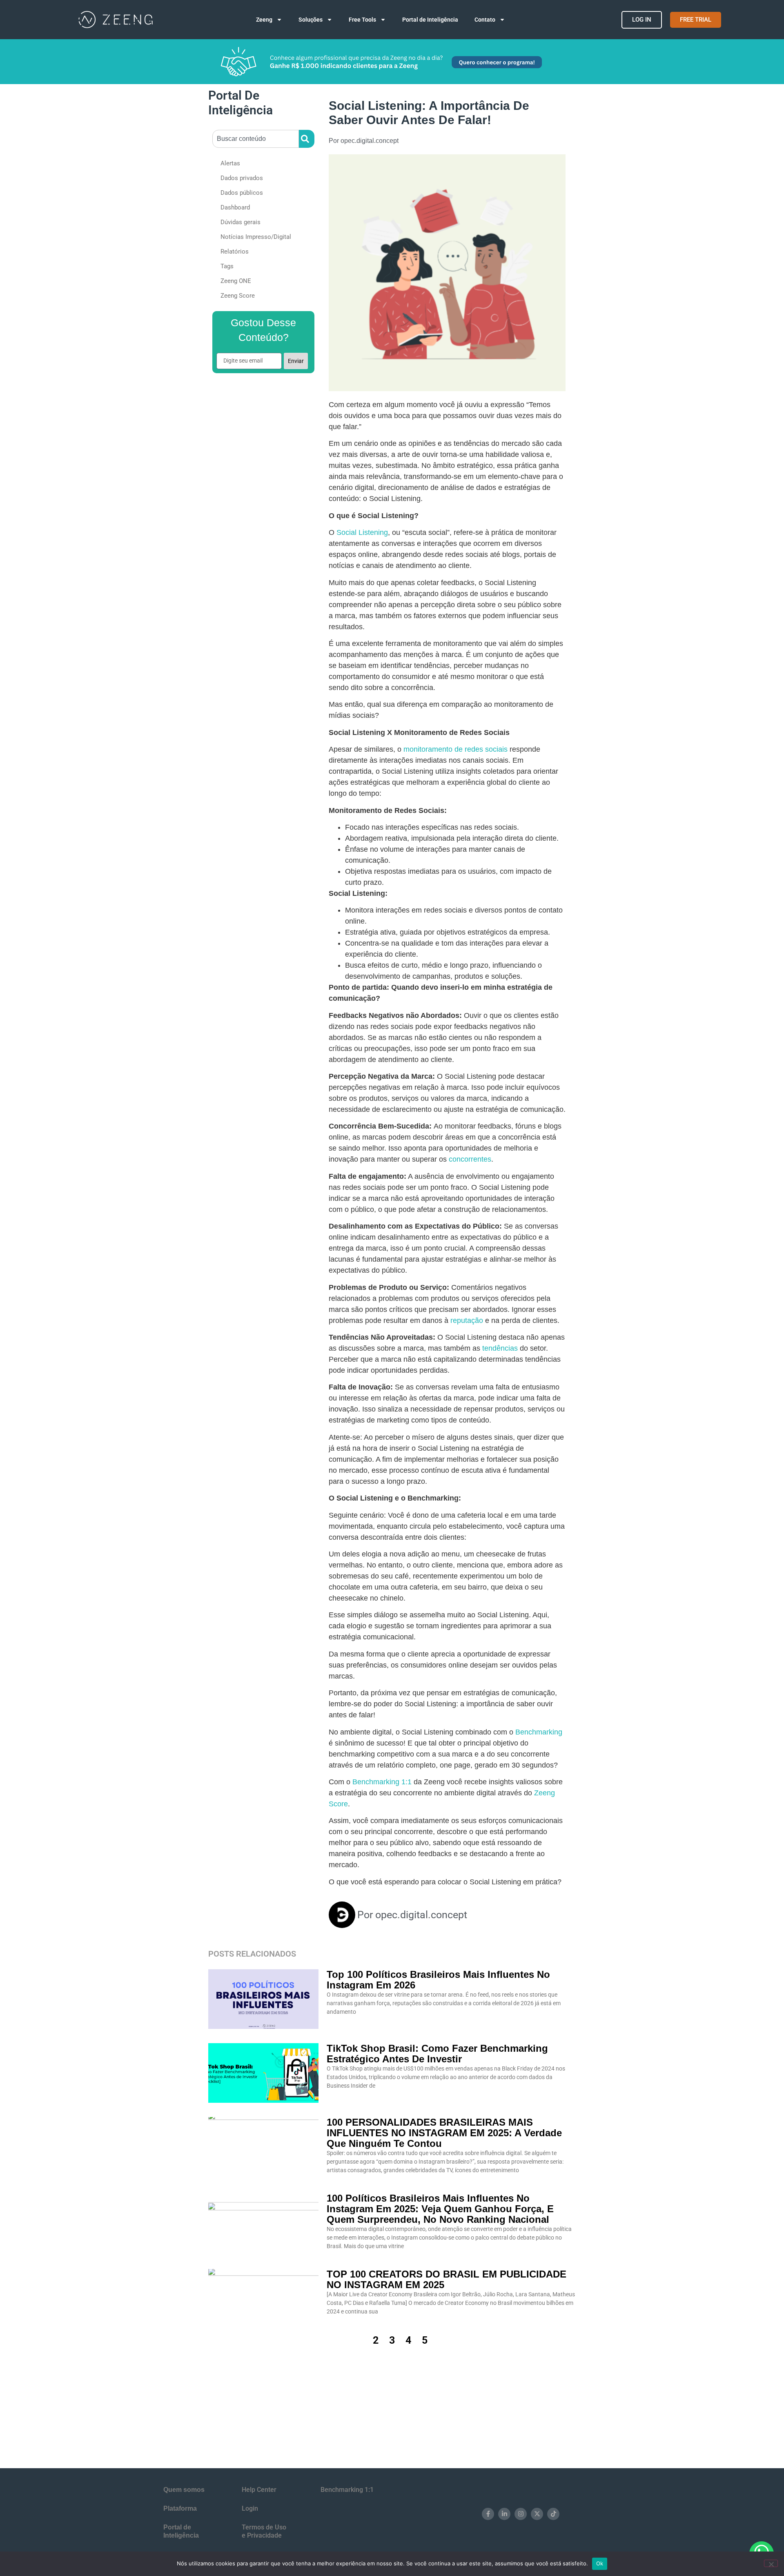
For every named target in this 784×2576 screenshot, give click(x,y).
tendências (499, 1348)
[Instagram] (521, 2514)
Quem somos (184, 2490)
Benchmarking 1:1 (382, 1782)
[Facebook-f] (488, 2514)
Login (250, 2508)
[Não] (771, 2563)
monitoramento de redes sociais (455, 749)
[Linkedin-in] (504, 2514)
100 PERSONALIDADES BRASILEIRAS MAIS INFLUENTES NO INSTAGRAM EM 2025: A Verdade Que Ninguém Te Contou (444, 2133)
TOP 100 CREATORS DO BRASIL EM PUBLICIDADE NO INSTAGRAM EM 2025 (447, 2279)
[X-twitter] (537, 2514)
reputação (467, 1320)
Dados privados (242, 178)
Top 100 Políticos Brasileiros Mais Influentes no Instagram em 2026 (438, 1980)
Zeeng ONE (236, 281)
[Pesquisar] (307, 139)
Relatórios (235, 252)
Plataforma (180, 2508)
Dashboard (235, 207)
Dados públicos (242, 193)
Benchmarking (539, 1732)
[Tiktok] (553, 2514)
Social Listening (362, 532)
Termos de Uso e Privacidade (264, 2531)
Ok (600, 2563)
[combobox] (256, 139)
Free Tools (362, 20)
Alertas (230, 163)
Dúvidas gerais (241, 222)
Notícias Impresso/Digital (256, 237)
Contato (485, 20)
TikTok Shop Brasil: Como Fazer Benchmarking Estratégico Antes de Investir (437, 2054)
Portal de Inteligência (430, 20)
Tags (227, 266)
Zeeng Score (238, 296)
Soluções (311, 20)
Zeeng (264, 20)
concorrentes (470, 1159)
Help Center (259, 2490)
